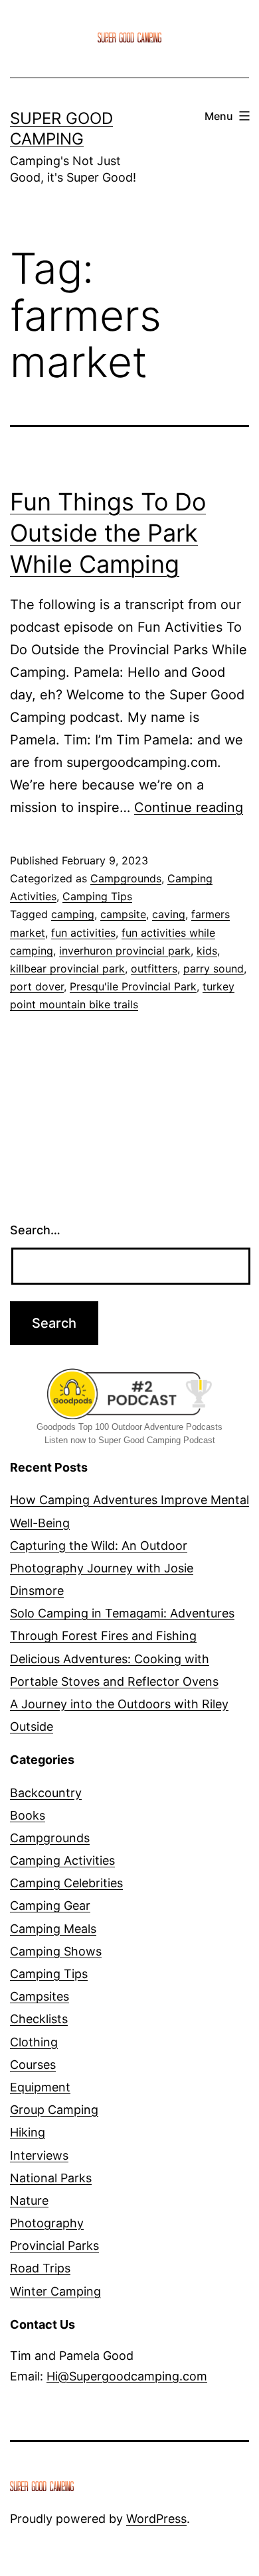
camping (73, 914)
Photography (47, 2223)
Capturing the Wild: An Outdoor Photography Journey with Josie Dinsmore (102, 1568)
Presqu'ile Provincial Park (133, 986)
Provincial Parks (54, 2246)
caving (169, 914)
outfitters (154, 968)
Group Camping (54, 2110)
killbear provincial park (67, 968)
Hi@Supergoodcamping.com (127, 2376)
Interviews (39, 2155)
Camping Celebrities (66, 1883)
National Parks (51, 2178)
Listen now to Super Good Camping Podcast (130, 1440)
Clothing (34, 2042)
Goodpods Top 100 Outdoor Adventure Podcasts (129, 1427)
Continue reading (189, 807)
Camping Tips (97, 896)
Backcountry (46, 1793)
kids (207, 951)
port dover (37, 986)
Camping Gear (50, 1905)
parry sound (214, 968)
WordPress (156, 2519)
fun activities (83, 933)
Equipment (40, 2087)
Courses (33, 2065)
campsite (123, 914)
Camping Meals (53, 1929)
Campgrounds (126, 878)
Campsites (40, 1996)
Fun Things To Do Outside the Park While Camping (108, 533)
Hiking (28, 2132)
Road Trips (40, 2268)
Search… (35, 1230)
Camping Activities (62, 1860)
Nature (29, 2200)
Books (28, 1815)
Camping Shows (56, 1951)
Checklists (39, 2019)
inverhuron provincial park (125, 951)
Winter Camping (55, 2291)
